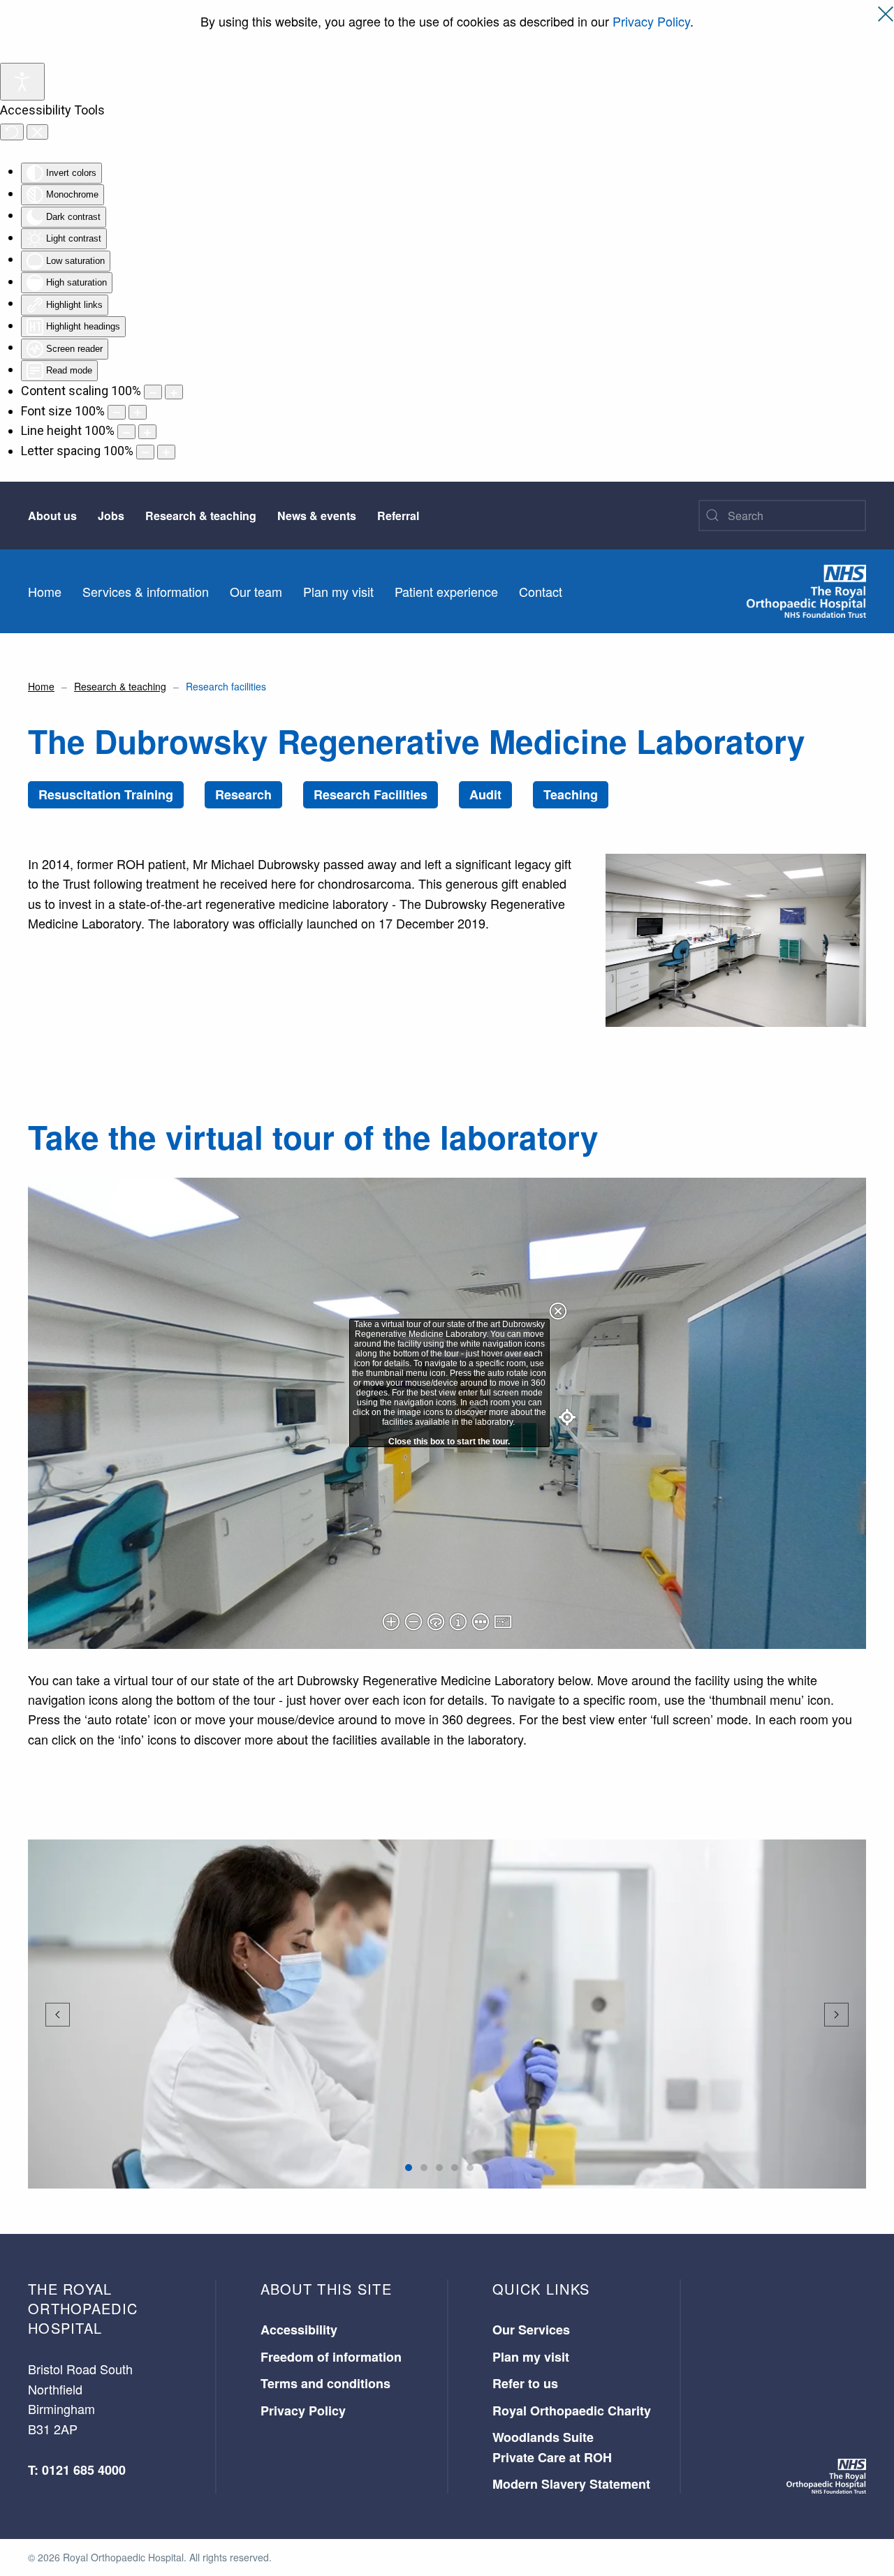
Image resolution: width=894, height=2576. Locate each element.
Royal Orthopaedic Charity (572, 2411)
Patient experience (446, 591)
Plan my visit (338, 591)
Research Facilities (371, 794)
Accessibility (299, 2330)
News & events (317, 516)
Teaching (571, 794)
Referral (398, 516)
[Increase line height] (147, 432)
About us (52, 516)
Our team (256, 591)
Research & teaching (201, 516)
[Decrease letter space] (145, 452)
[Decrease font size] (117, 412)
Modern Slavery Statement (571, 2484)
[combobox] (782, 516)
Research (243, 794)
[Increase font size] (138, 412)
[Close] (886, 14)
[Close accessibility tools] (37, 132)
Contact (541, 591)
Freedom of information (331, 2357)
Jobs (111, 516)
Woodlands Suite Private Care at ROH (552, 2447)
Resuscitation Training (106, 794)
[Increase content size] (174, 392)
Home (45, 591)
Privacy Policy (651, 21)
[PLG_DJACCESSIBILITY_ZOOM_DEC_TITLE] (153, 392)
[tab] (409, 2168)
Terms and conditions (325, 2383)
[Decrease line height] (126, 432)
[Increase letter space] (166, 452)
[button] (58, 2015)
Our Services (531, 2330)
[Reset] (12, 132)
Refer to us (525, 2383)
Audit (485, 794)
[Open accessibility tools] (22, 82)
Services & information (146, 591)
